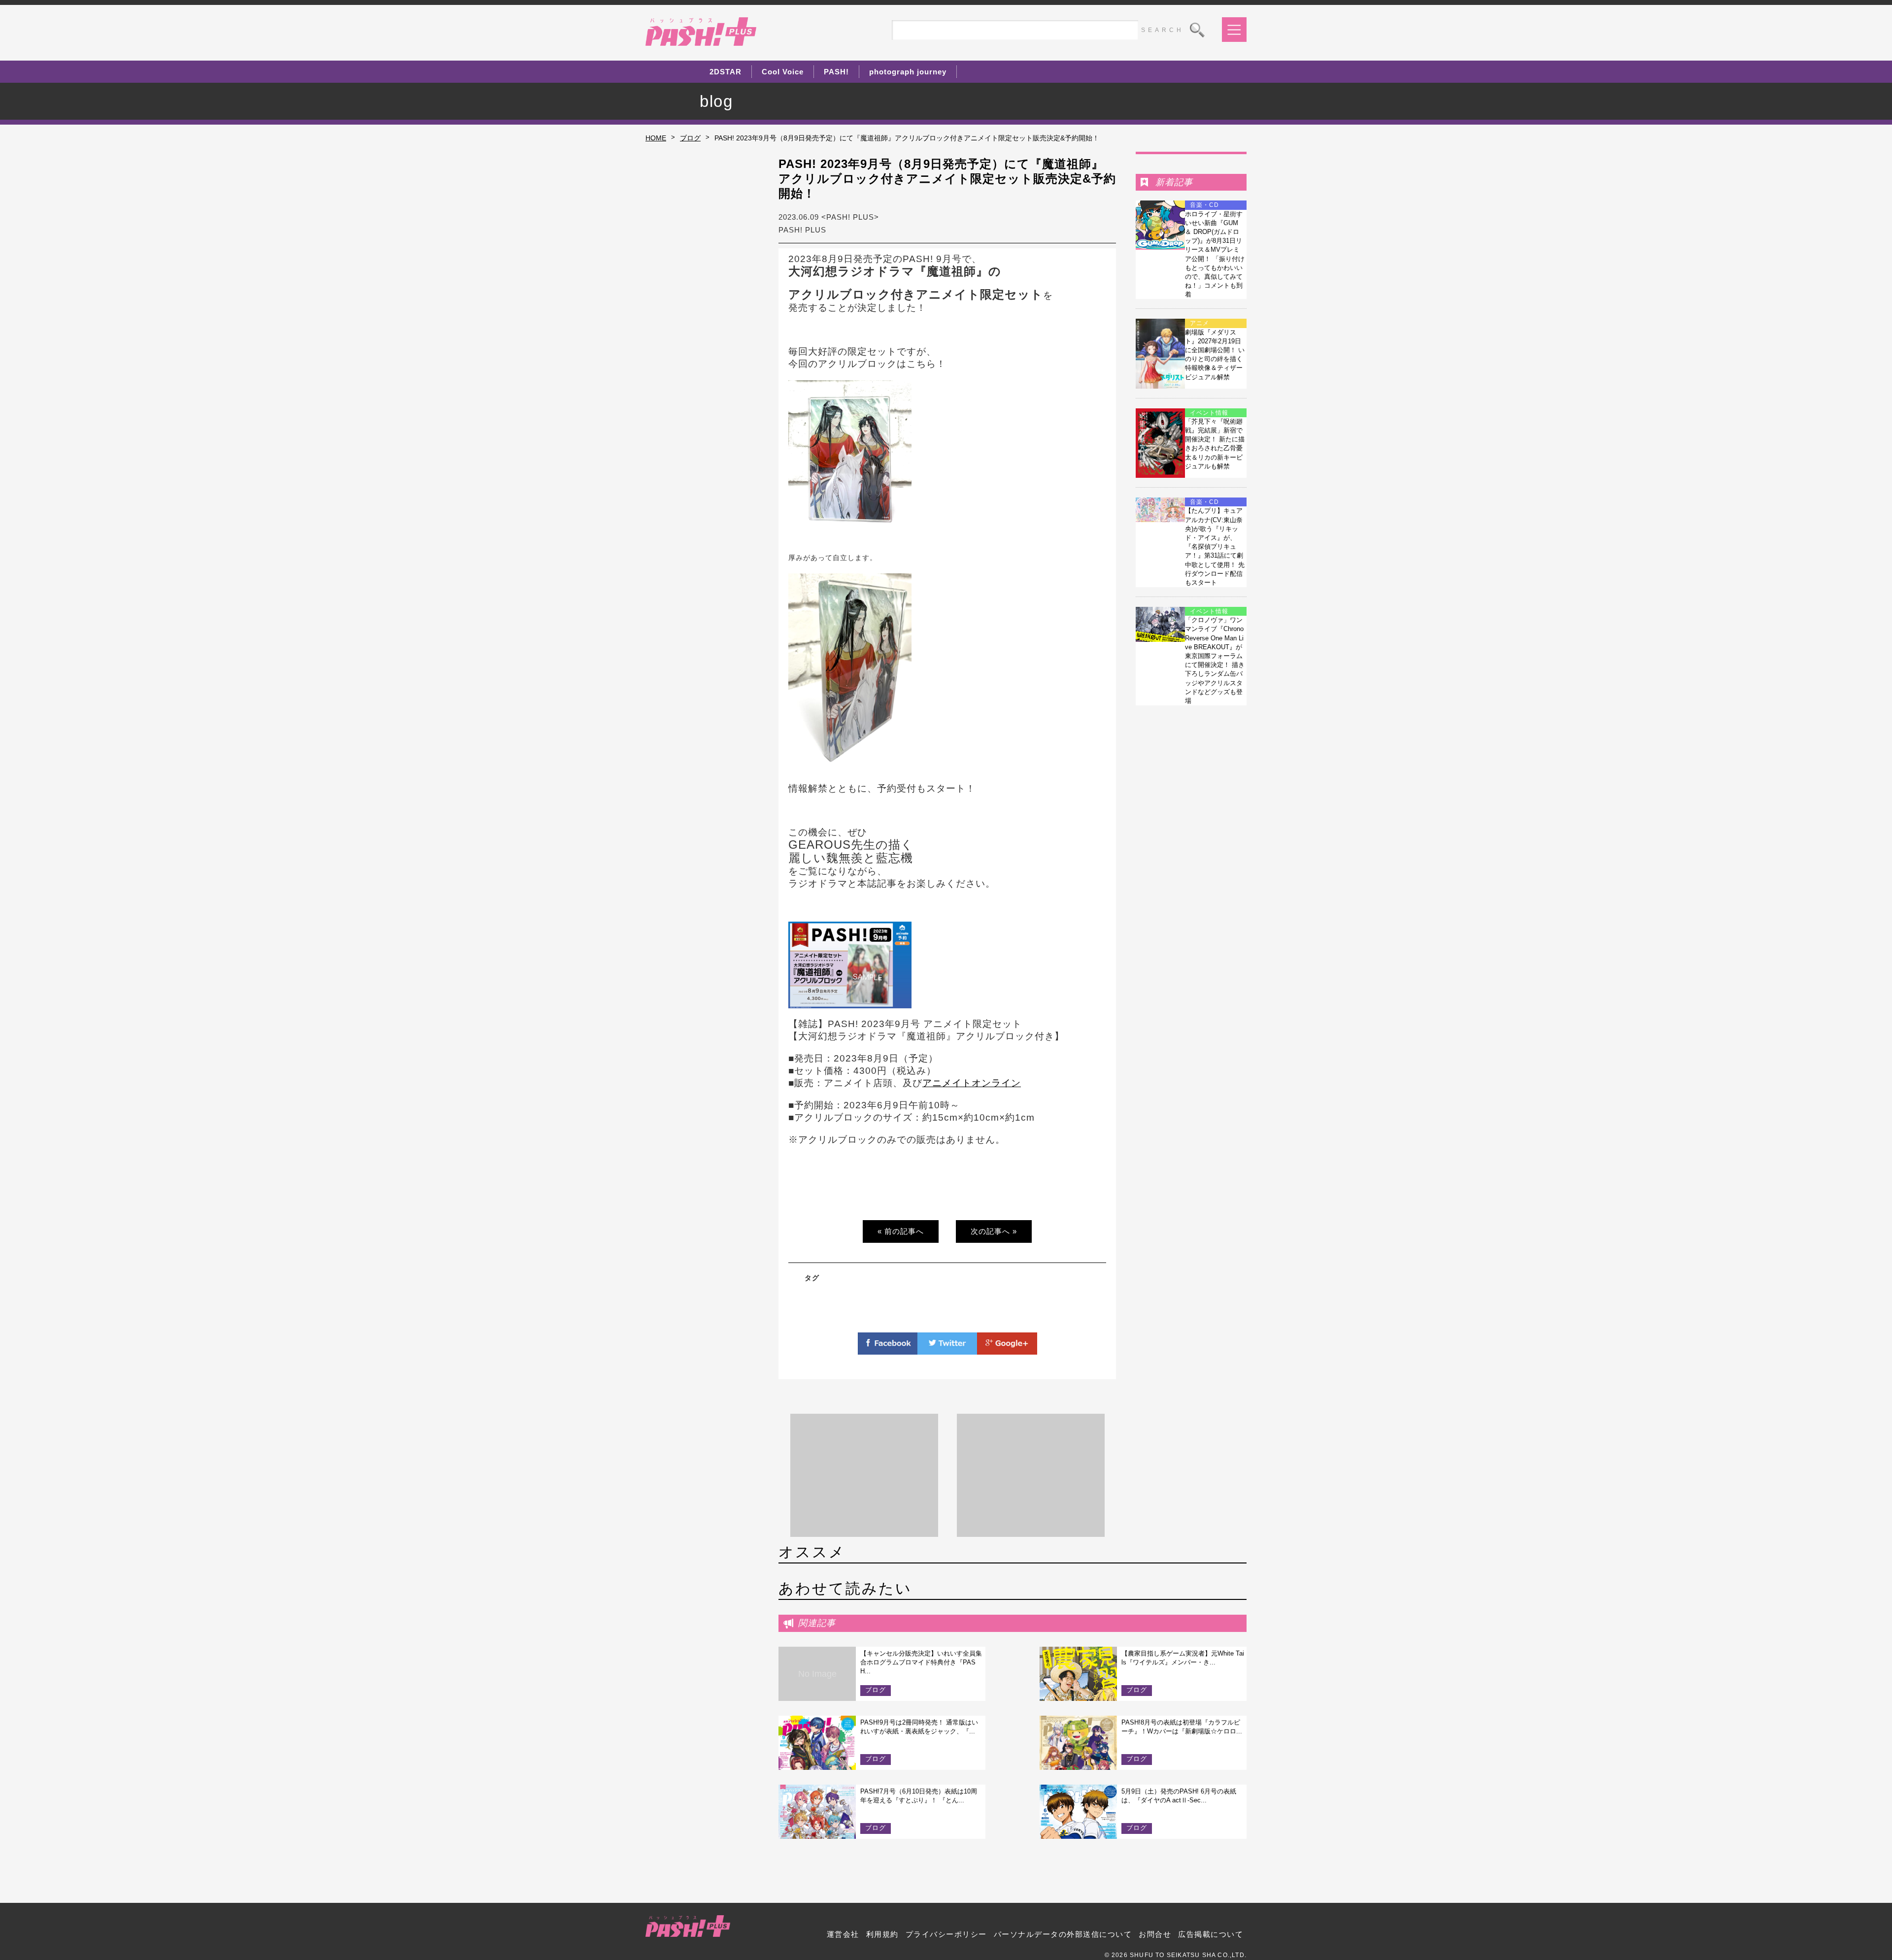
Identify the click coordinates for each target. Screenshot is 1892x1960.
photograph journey (908, 72)
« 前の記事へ (901, 1231)
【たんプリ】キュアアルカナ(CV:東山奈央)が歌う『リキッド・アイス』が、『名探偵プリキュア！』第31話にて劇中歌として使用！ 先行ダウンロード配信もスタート (1215, 547)
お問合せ (1155, 1934)
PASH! (836, 72)
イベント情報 (1209, 413)
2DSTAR (726, 72)
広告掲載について (1211, 1934)
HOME (656, 138)
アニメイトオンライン (972, 1083)
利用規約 (882, 1934)
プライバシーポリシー (946, 1934)
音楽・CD (1204, 205)
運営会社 (843, 1934)
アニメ (1199, 323)
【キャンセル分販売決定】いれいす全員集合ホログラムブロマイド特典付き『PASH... (921, 1662)
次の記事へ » (994, 1231)
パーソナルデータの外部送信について (1063, 1934)
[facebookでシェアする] (888, 1349)
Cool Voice (783, 72)
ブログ (690, 138)
